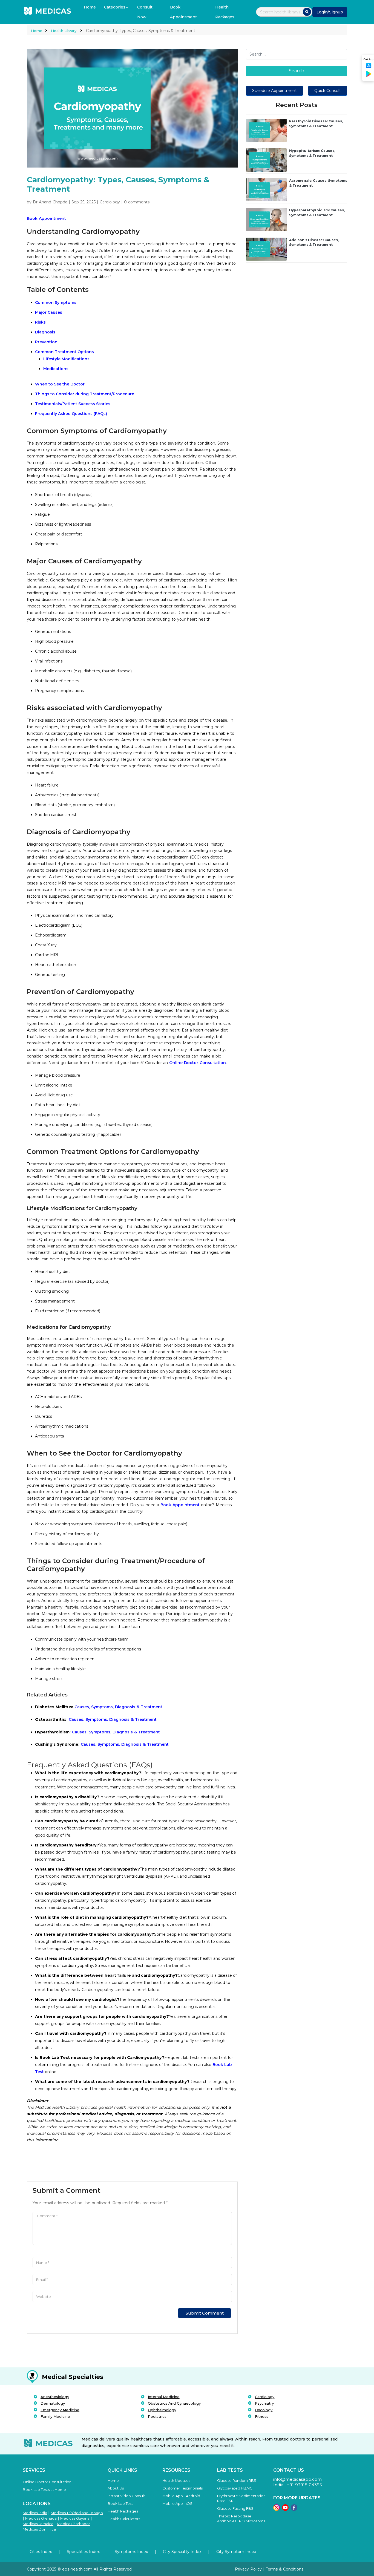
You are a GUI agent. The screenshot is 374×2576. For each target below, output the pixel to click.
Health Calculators (124, 2519)
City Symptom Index (236, 2552)
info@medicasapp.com (297, 2479)
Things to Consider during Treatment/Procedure (85, 394)
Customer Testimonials (182, 2488)
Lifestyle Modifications (66, 359)
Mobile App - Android (181, 2496)
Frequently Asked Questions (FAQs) (71, 414)
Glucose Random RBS (237, 2480)
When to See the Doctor (60, 384)
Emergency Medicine (60, 2410)
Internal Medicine (164, 2397)
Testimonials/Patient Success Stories (73, 404)
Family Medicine (55, 2416)
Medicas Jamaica (38, 2524)
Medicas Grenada (41, 2518)
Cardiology (265, 2397)
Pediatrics (157, 2416)
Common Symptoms (56, 302)
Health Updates (176, 2480)
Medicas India (35, 2513)
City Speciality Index (182, 2552)
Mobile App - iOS (177, 2503)
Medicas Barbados (74, 2524)
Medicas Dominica (39, 2529)
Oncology (264, 2410)
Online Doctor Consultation (198, 1063)
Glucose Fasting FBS (235, 2508)
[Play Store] (369, 76)
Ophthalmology (162, 2410)
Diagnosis (45, 332)
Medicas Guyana (75, 2518)
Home (90, 7)
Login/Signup (330, 12)
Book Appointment (183, 12)
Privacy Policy (249, 2569)
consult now (145, 12)
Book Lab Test (120, 2503)
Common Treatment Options (64, 352)
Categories (115, 7)
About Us (116, 2488)
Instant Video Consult (126, 2496)
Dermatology (53, 2403)
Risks (40, 322)
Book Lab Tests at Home (44, 2489)
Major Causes (49, 312)
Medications (56, 369)
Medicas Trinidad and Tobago (77, 2513)
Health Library (64, 31)
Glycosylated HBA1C (235, 2488)
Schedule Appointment (274, 91)
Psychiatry (264, 2403)
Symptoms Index (131, 2552)
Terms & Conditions (285, 2569)
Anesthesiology (55, 2397)
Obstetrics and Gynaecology (174, 2403)
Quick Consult (328, 91)
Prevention (46, 342)
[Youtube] (285, 2509)
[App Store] (369, 67)
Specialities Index (83, 2552)
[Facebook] (294, 2509)
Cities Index (41, 2552)
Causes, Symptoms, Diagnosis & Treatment (99, 1707)
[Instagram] (277, 2509)
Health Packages (225, 12)
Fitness (262, 2416)
